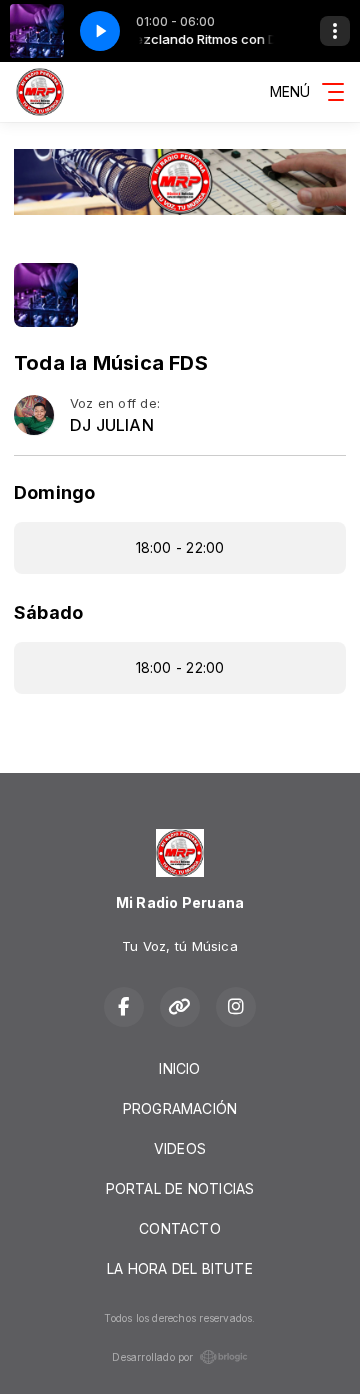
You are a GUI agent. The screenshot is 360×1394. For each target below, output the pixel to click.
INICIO (179, 1068)
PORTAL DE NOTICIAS (180, 1188)
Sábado (48, 612)
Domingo (54, 492)
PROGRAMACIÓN (180, 1108)
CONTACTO (180, 1228)
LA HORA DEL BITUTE (180, 1268)
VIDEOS (180, 1148)
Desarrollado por (152, 1357)
